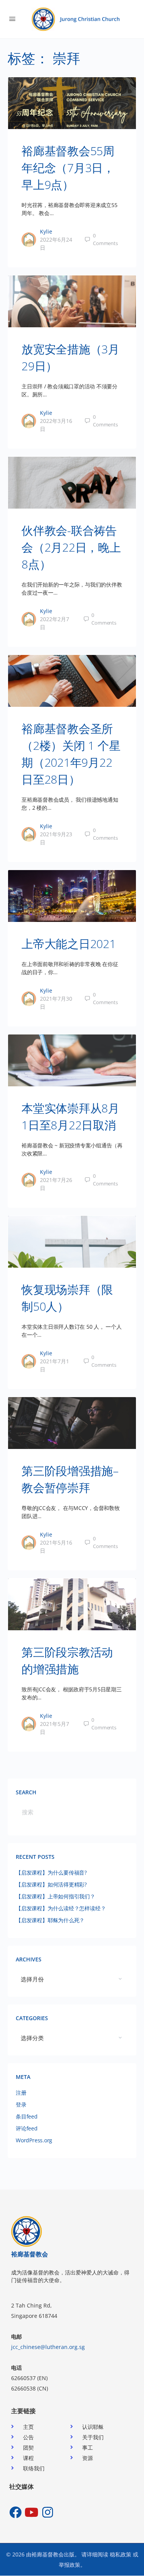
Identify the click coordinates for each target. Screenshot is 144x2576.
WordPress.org (34, 2140)
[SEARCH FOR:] (72, 1812)
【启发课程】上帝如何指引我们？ (55, 1896)
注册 (21, 2093)
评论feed (27, 2128)
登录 (21, 2104)
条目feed (27, 2116)
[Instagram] (48, 2512)
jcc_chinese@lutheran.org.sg (48, 2347)
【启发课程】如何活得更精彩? (51, 1884)
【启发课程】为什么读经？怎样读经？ (61, 1908)
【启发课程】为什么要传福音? (51, 1872)
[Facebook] (15, 2512)
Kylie (46, 231)
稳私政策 (121, 2554)
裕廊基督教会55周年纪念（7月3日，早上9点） (68, 168)
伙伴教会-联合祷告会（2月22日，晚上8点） (71, 547)
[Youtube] (31, 2512)
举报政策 (70, 2565)
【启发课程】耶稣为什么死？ (50, 1920)
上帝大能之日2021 (69, 944)
